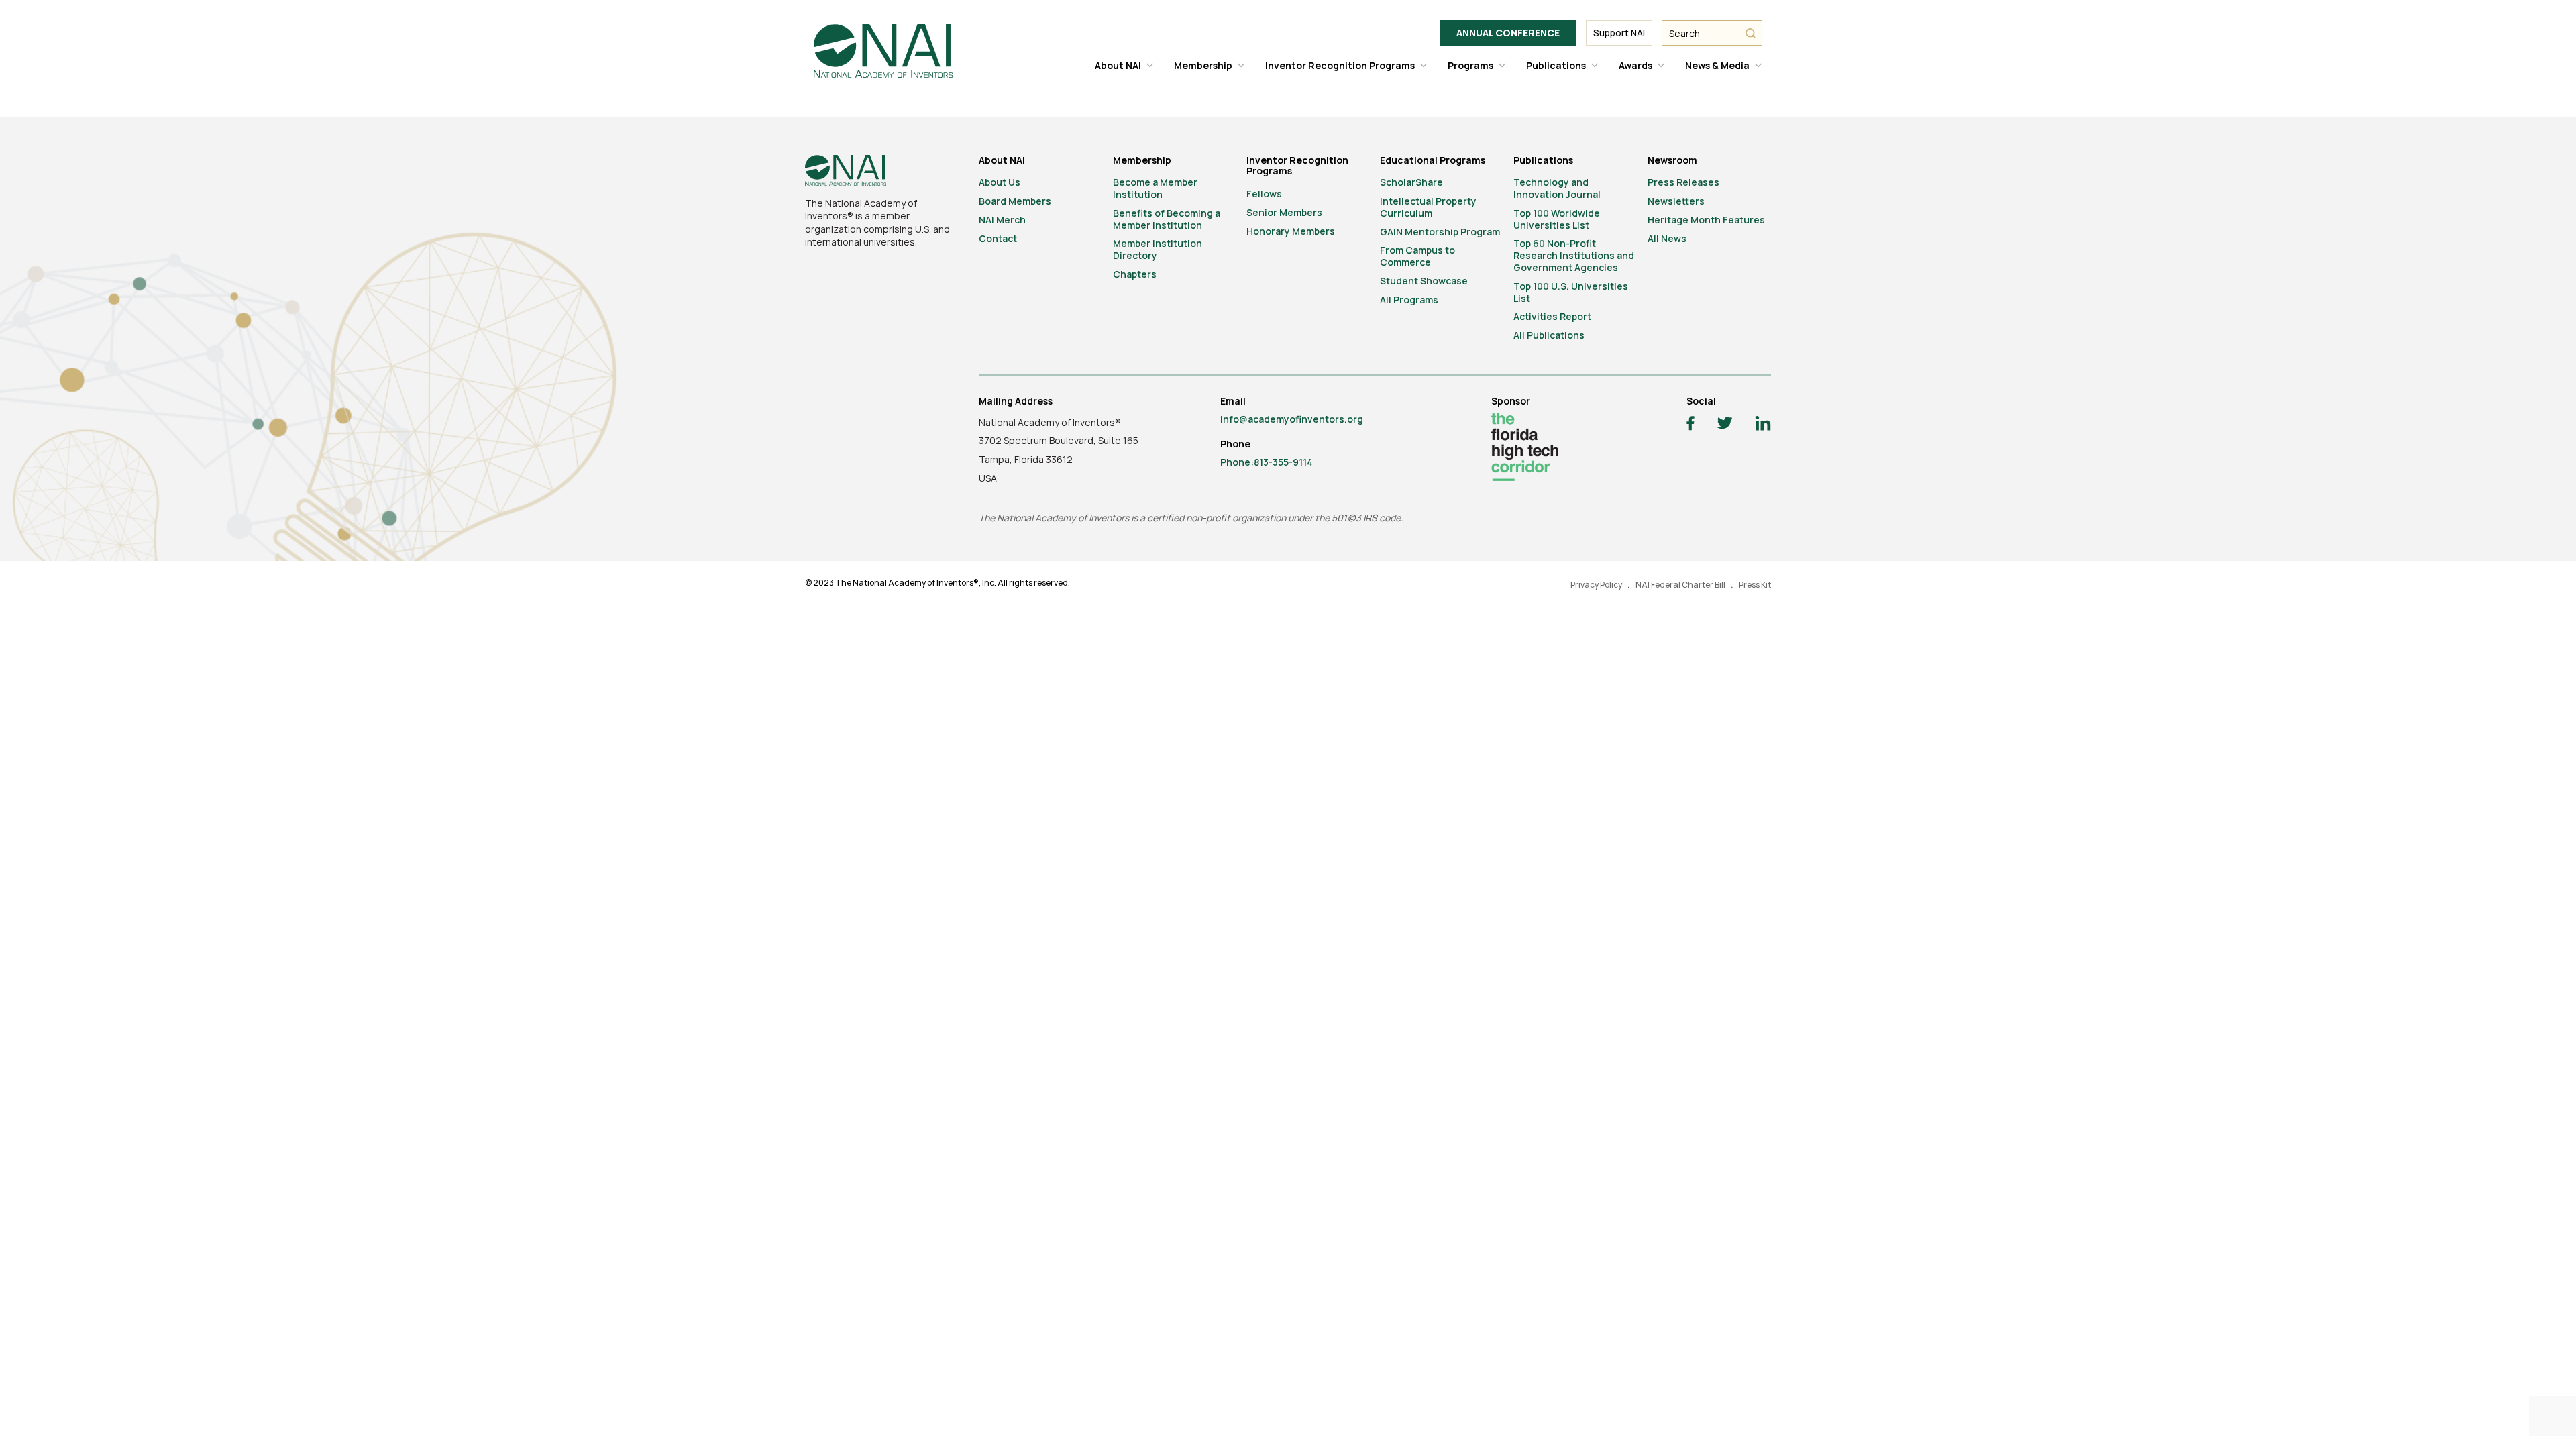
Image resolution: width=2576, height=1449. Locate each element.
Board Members (1015, 201)
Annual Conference (1508, 33)
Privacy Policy (1596, 585)
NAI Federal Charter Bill (1680, 585)
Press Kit (1755, 585)
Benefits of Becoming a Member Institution (1167, 219)
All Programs (1409, 300)
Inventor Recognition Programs (1340, 65)
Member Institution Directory (1158, 249)
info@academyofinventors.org (1292, 419)
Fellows (1264, 194)
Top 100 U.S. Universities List (1571, 292)
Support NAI (1619, 33)
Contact (998, 238)
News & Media (1717, 65)
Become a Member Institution (1155, 188)
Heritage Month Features (1706, 220)
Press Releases (1683, 182)
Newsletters (1676, 201)
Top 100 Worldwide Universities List (1557, 219)
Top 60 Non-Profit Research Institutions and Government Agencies (1574, 255)
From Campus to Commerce (1417, 256)
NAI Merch (1002, 220)
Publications (1556, 65)
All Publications (1549, 335)
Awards (1635, 65)
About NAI (1118, 65)
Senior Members (1284, 212)
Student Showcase (1424, 281)
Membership (1203, 65)
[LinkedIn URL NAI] (1763, 425)
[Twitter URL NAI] (1725, 425)
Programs (1470, 65)
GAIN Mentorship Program (1440, 232)
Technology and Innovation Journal (1557, 188)
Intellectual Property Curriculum (1428, 207)
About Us (1000, 182)
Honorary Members (1291, 231)
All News (1667, 238)
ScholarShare (1411, 182)
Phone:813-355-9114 (1267, 462)
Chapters (1135, 274)
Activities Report (1552, 316)
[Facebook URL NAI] (1690, 425)
